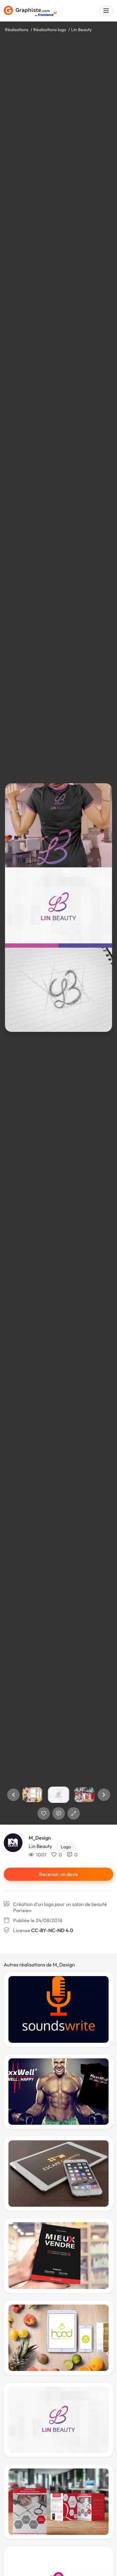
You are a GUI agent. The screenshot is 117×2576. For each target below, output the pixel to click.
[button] (13, 1795)
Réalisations (17, 30)
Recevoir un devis (59, 1874)
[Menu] (106, 11)
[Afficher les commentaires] (59, 1813)
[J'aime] (44, 1813)
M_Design (40, 1838)
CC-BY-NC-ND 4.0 (52, 1930)
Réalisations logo (50, 30)
